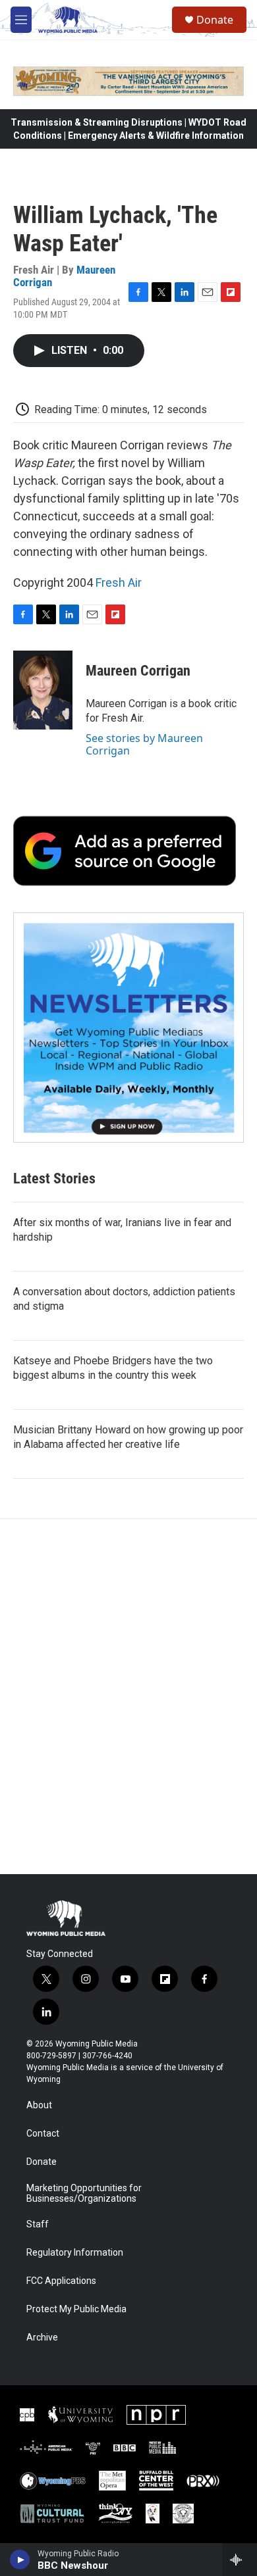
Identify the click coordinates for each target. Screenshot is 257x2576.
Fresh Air (119, 582)
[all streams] (240, 2560)
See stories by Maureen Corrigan (144, 744)
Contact (43, 2134)
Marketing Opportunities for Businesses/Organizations (84, 2193)
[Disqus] (128, 1697)
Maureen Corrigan (138, 671)
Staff (38, 2224)
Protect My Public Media (76, 2309)
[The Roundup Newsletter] (128, 1028)
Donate (215, 20)
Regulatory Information (75, 2253)
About (39, 2105)
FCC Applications (61, 2281)
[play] (20, 2560)
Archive (42, 2338)
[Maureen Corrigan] (43, 690)
